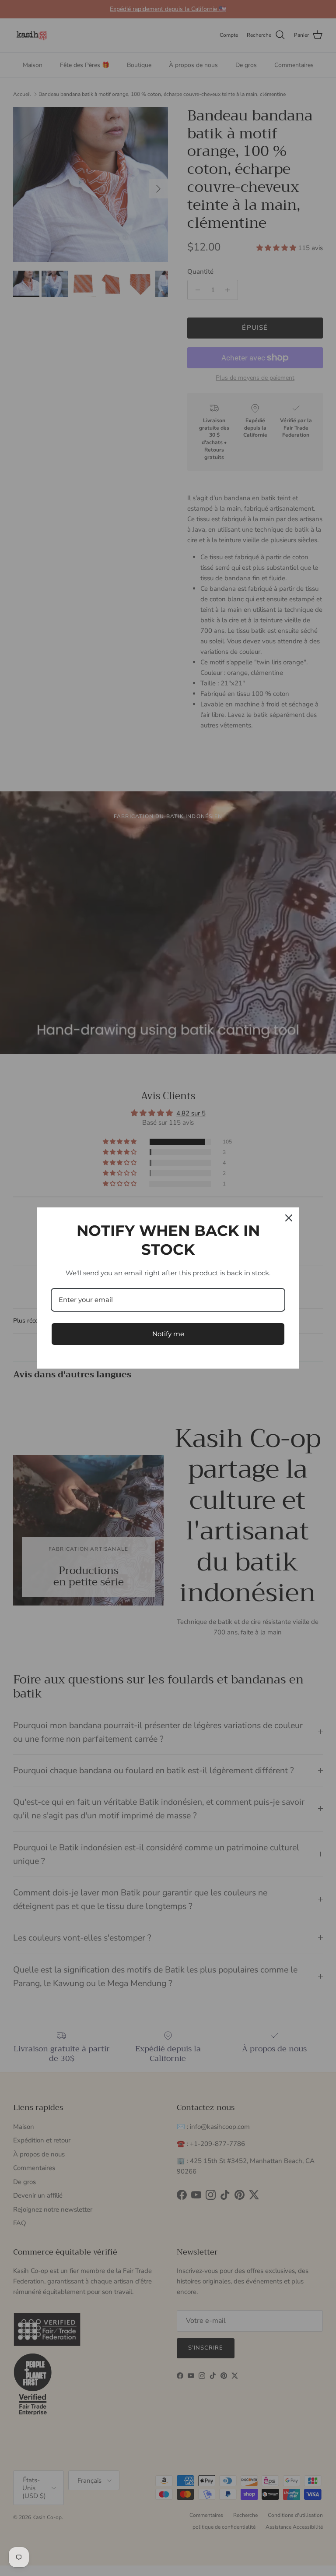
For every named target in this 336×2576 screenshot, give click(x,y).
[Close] (289, 1218)
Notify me (168, 1334)
